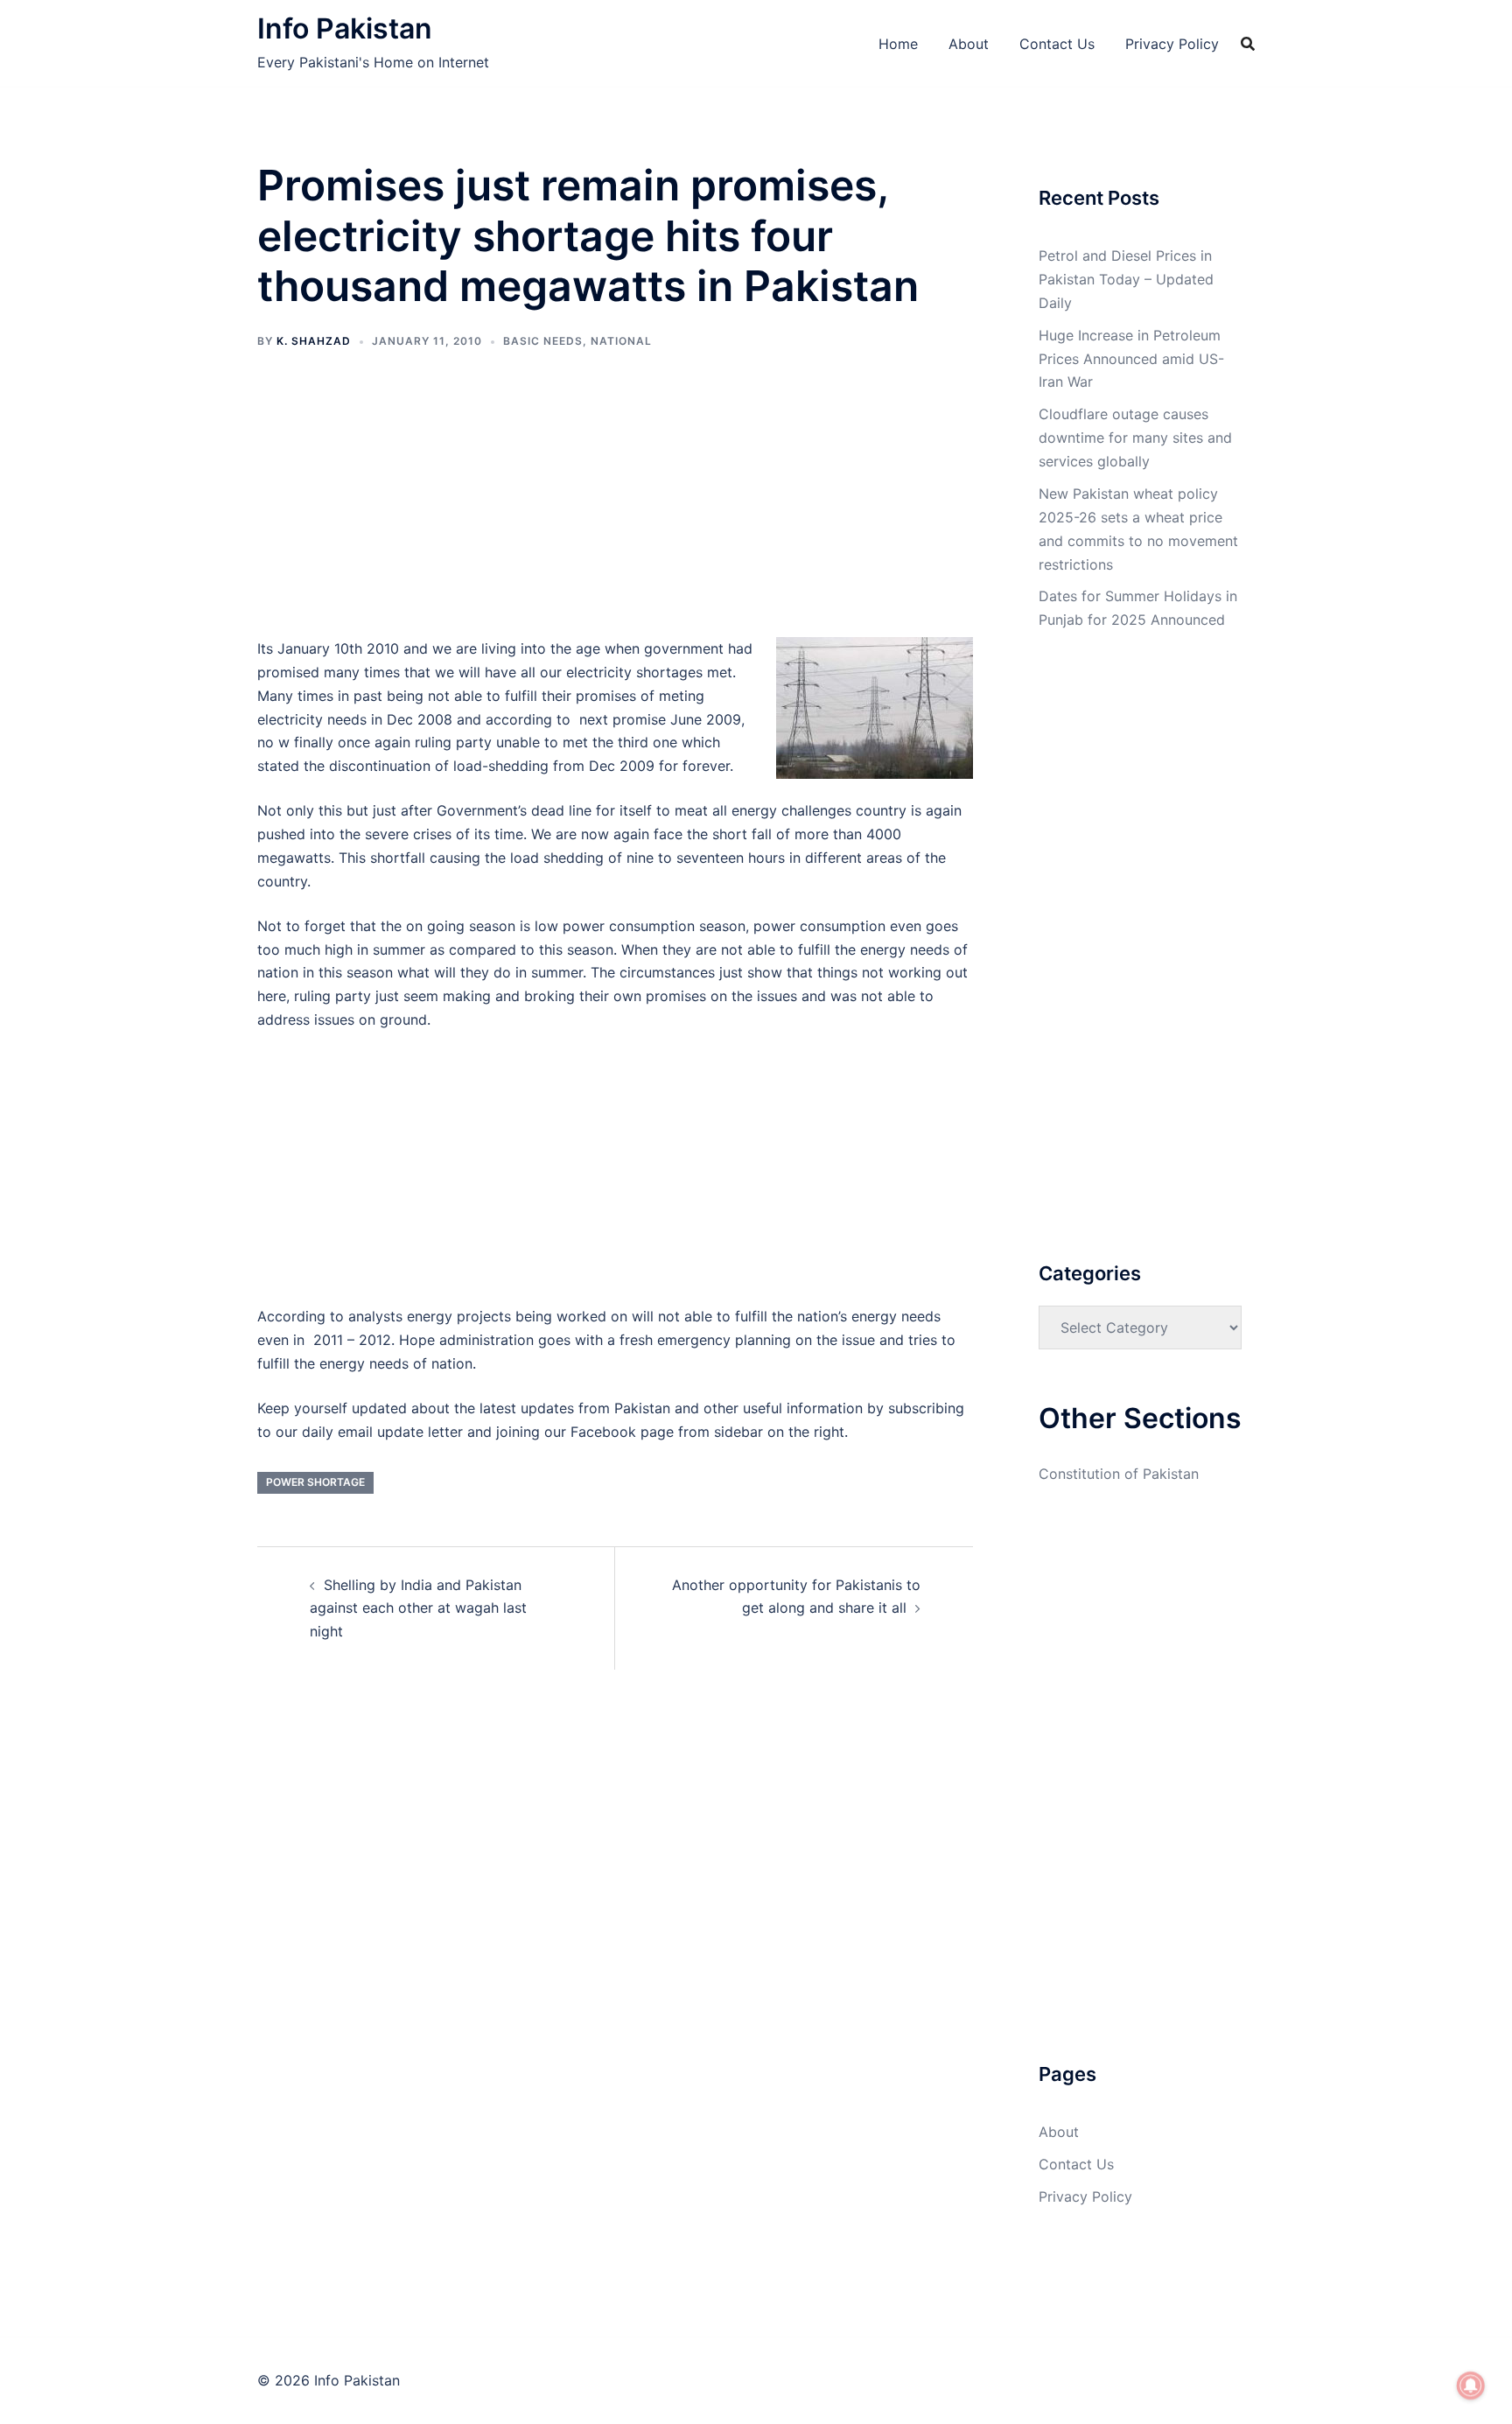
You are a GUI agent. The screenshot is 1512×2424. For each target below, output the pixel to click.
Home (898, 44)
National (621, 341)
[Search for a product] (1248, 44)
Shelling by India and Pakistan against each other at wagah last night (418, 1608)
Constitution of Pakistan (1119, 1474)
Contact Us (1057, 44)
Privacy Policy (1172, 44)
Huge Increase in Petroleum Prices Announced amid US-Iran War (1131, 359)
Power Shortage (315, 1482)
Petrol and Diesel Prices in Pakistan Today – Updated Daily (1126, 279)
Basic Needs (543, 341)
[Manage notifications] (1471, 2385)
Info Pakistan (345, 28)
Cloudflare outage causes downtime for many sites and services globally (1135, 438)
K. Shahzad (314, 341)
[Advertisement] (615, 508)
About (969, 44)
